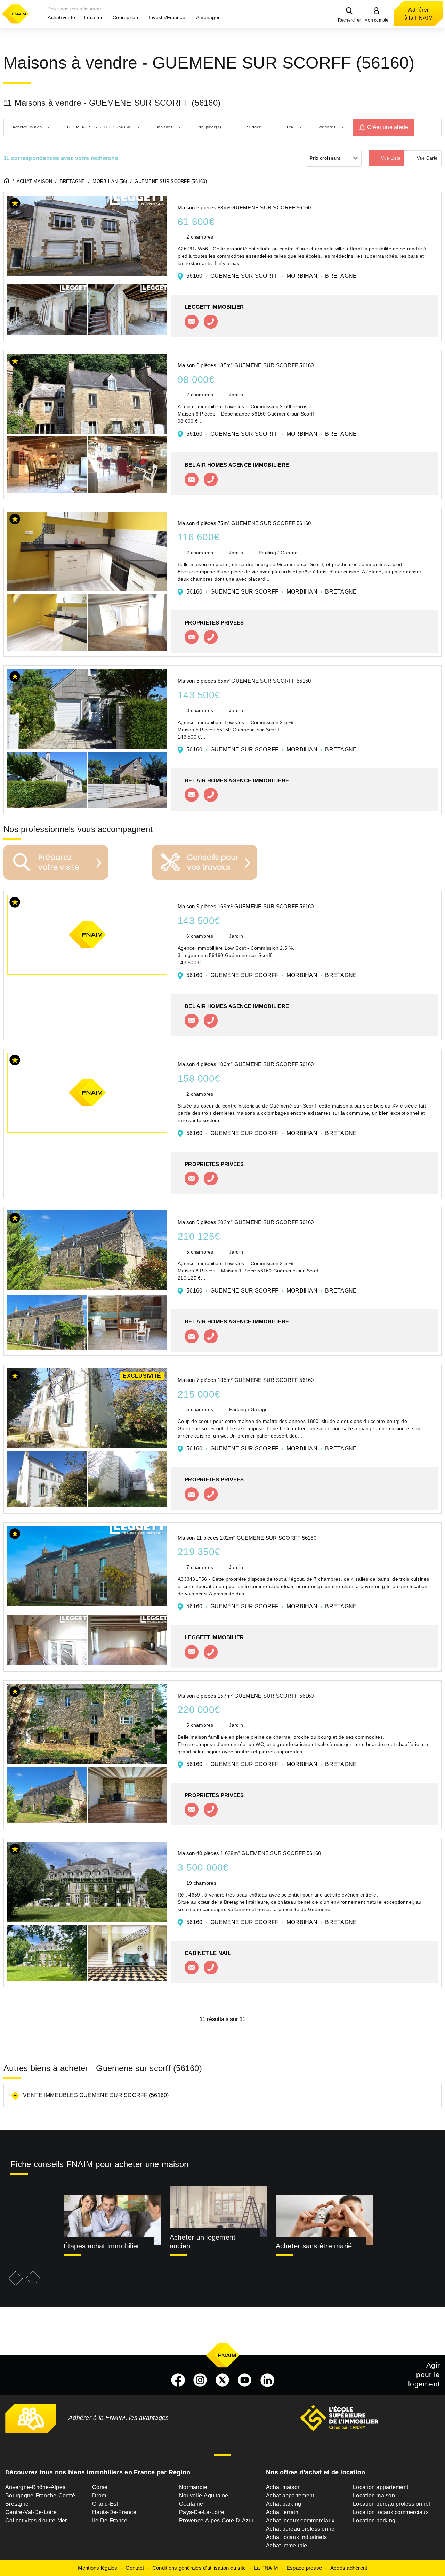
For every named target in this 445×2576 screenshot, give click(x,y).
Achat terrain (282, 2512)
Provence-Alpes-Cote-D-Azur (216, 2521)
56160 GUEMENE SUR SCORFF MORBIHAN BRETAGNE (272, 276)
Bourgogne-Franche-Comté (40, 2495)
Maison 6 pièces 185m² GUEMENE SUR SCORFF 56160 (246, 365)
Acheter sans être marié (314, 2246)
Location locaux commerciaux (391, 2512)
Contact (135, 2568)
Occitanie (191, 2504)
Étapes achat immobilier (102, 2246)
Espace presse (304, 2568)
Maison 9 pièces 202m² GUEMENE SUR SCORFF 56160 (246, 1222)
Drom (99, 2495)
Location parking (374, 2521)
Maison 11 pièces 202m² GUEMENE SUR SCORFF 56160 (247, 1538)
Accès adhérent (349, 2568)
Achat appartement (290, 2495)
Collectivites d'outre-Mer (36, 2521)
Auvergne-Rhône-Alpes (35, 2487)
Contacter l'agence (192, 322)
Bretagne (17, 2504)
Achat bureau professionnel (301, 2529)
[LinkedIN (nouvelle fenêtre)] (267, 2380)
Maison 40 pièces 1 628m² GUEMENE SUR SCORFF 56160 (249, 1853)
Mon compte (377, 20)
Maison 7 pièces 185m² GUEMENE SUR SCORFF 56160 (246, 1380)
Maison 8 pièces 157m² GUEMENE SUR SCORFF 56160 (246, 1696)
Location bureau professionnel (391, 2504)
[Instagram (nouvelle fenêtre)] (200, 2380)
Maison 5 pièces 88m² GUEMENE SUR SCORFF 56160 (244, 207)
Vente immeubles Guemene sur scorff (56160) (96, 2095)
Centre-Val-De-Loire (31, 2512)
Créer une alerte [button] (388, 127)
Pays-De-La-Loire (202, 2512)
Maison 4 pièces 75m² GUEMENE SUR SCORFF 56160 (244, 523)
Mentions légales (98, 2568)
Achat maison (283, 2487)
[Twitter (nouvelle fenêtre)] (222, 2380)
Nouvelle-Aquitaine (204, 2495)
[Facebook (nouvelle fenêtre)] (178, 2380)
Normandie (193, 2487)
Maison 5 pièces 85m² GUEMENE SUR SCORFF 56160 (244, 681)
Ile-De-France (110, 2521)
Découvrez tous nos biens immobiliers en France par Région (98, 2472)
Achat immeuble (287, 2546)
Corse (100, 2487)
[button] (61, 17)
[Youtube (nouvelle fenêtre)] (245, 2380)
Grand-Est (105, 2504)
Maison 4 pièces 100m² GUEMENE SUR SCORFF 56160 (246, 1064)
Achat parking (284, 2504)
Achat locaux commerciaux (300, 2521)
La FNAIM (266, 2568)
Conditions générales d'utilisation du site (199, 2568)
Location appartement (381, 2487)
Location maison (374, 2495)
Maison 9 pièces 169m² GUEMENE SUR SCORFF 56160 (246, 906)
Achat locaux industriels (296, 2537)
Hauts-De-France (114, 2512)
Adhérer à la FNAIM (419, 14)
